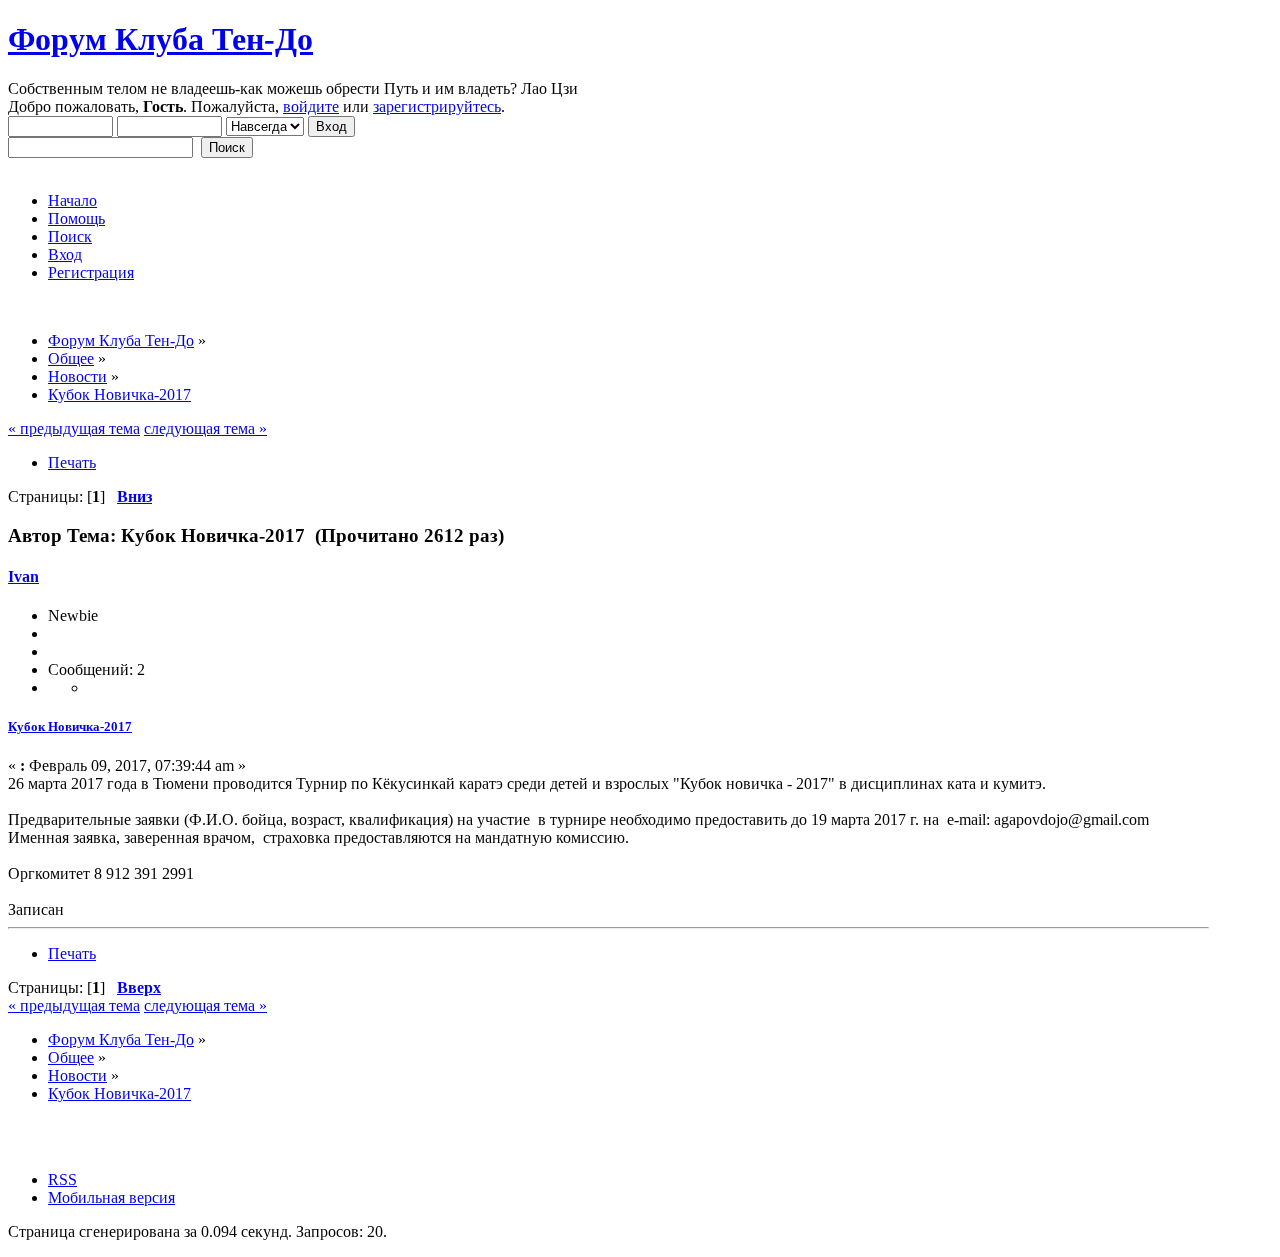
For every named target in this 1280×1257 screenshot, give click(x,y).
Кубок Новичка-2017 (70, 726)
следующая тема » (205, 428)
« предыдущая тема (74, 428)
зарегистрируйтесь (437, 106)
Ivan (23, 576)
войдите (311, 106)
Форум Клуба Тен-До (160, 39)
